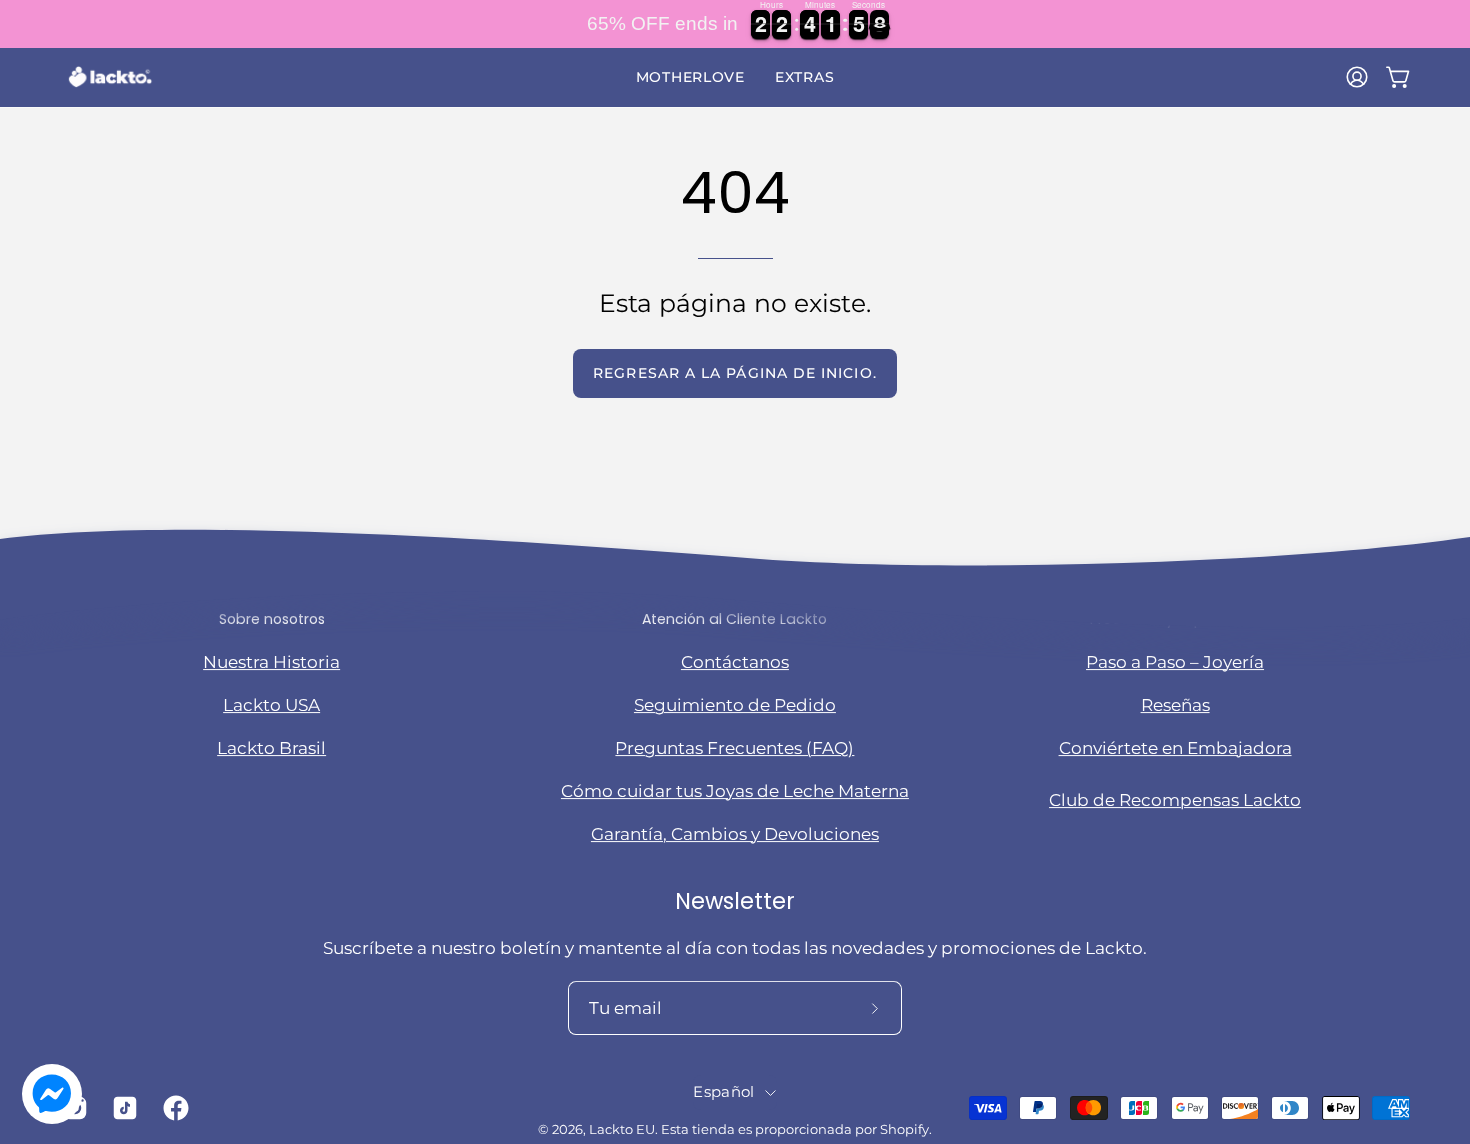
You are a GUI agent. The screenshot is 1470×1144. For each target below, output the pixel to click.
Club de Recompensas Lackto (1175, 800)
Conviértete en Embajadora (1175, 748)
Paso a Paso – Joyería (1175, 662)
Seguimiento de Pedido (735, 705)
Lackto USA (271, 705)
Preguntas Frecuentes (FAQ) (734, 748)
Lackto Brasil (271, 748)
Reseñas (1175, 705)
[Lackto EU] (110, 77)
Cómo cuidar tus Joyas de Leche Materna (735, 791)
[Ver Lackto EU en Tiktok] (122, 1108)
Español (723, 1092)
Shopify (904, 1130)
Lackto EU (622, 1130)
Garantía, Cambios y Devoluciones (735, 834)
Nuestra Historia (271, 662)
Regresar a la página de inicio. (734, 373)
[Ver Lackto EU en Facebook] (173, 1108)
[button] (690, 77)
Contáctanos (735, 662)
